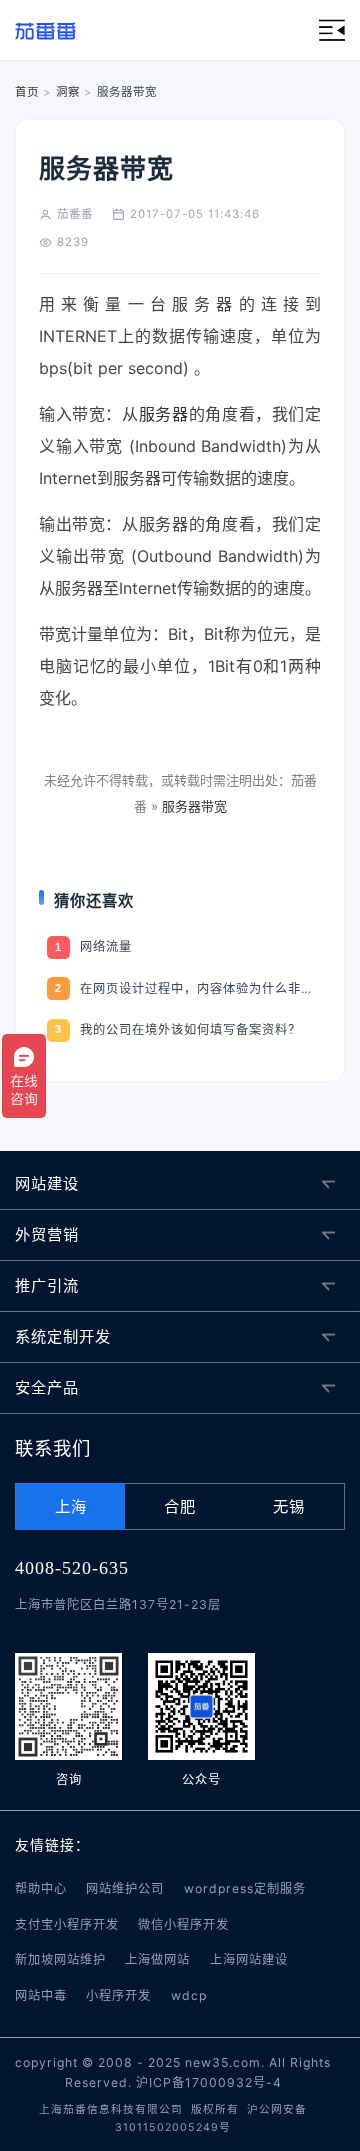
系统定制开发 (63, 1336)
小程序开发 (118, 1995)
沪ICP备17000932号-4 (209, 2082)
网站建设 (47, 1183)
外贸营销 (47, 1234)
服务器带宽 (194, 806)
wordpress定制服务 (245, 1888)
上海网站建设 (249, 1959)
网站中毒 (41, 1995)
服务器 (164, 414)
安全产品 (47, 1387)
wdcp (189, 1995)
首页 (27, 92)
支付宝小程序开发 (67, 1924)
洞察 (68, 92)
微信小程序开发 (183, 1924)
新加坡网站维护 (60, 1959)
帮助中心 (41, 1888)
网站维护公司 (125, 1888)
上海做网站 (157, 1959)
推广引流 (47, 1285)
